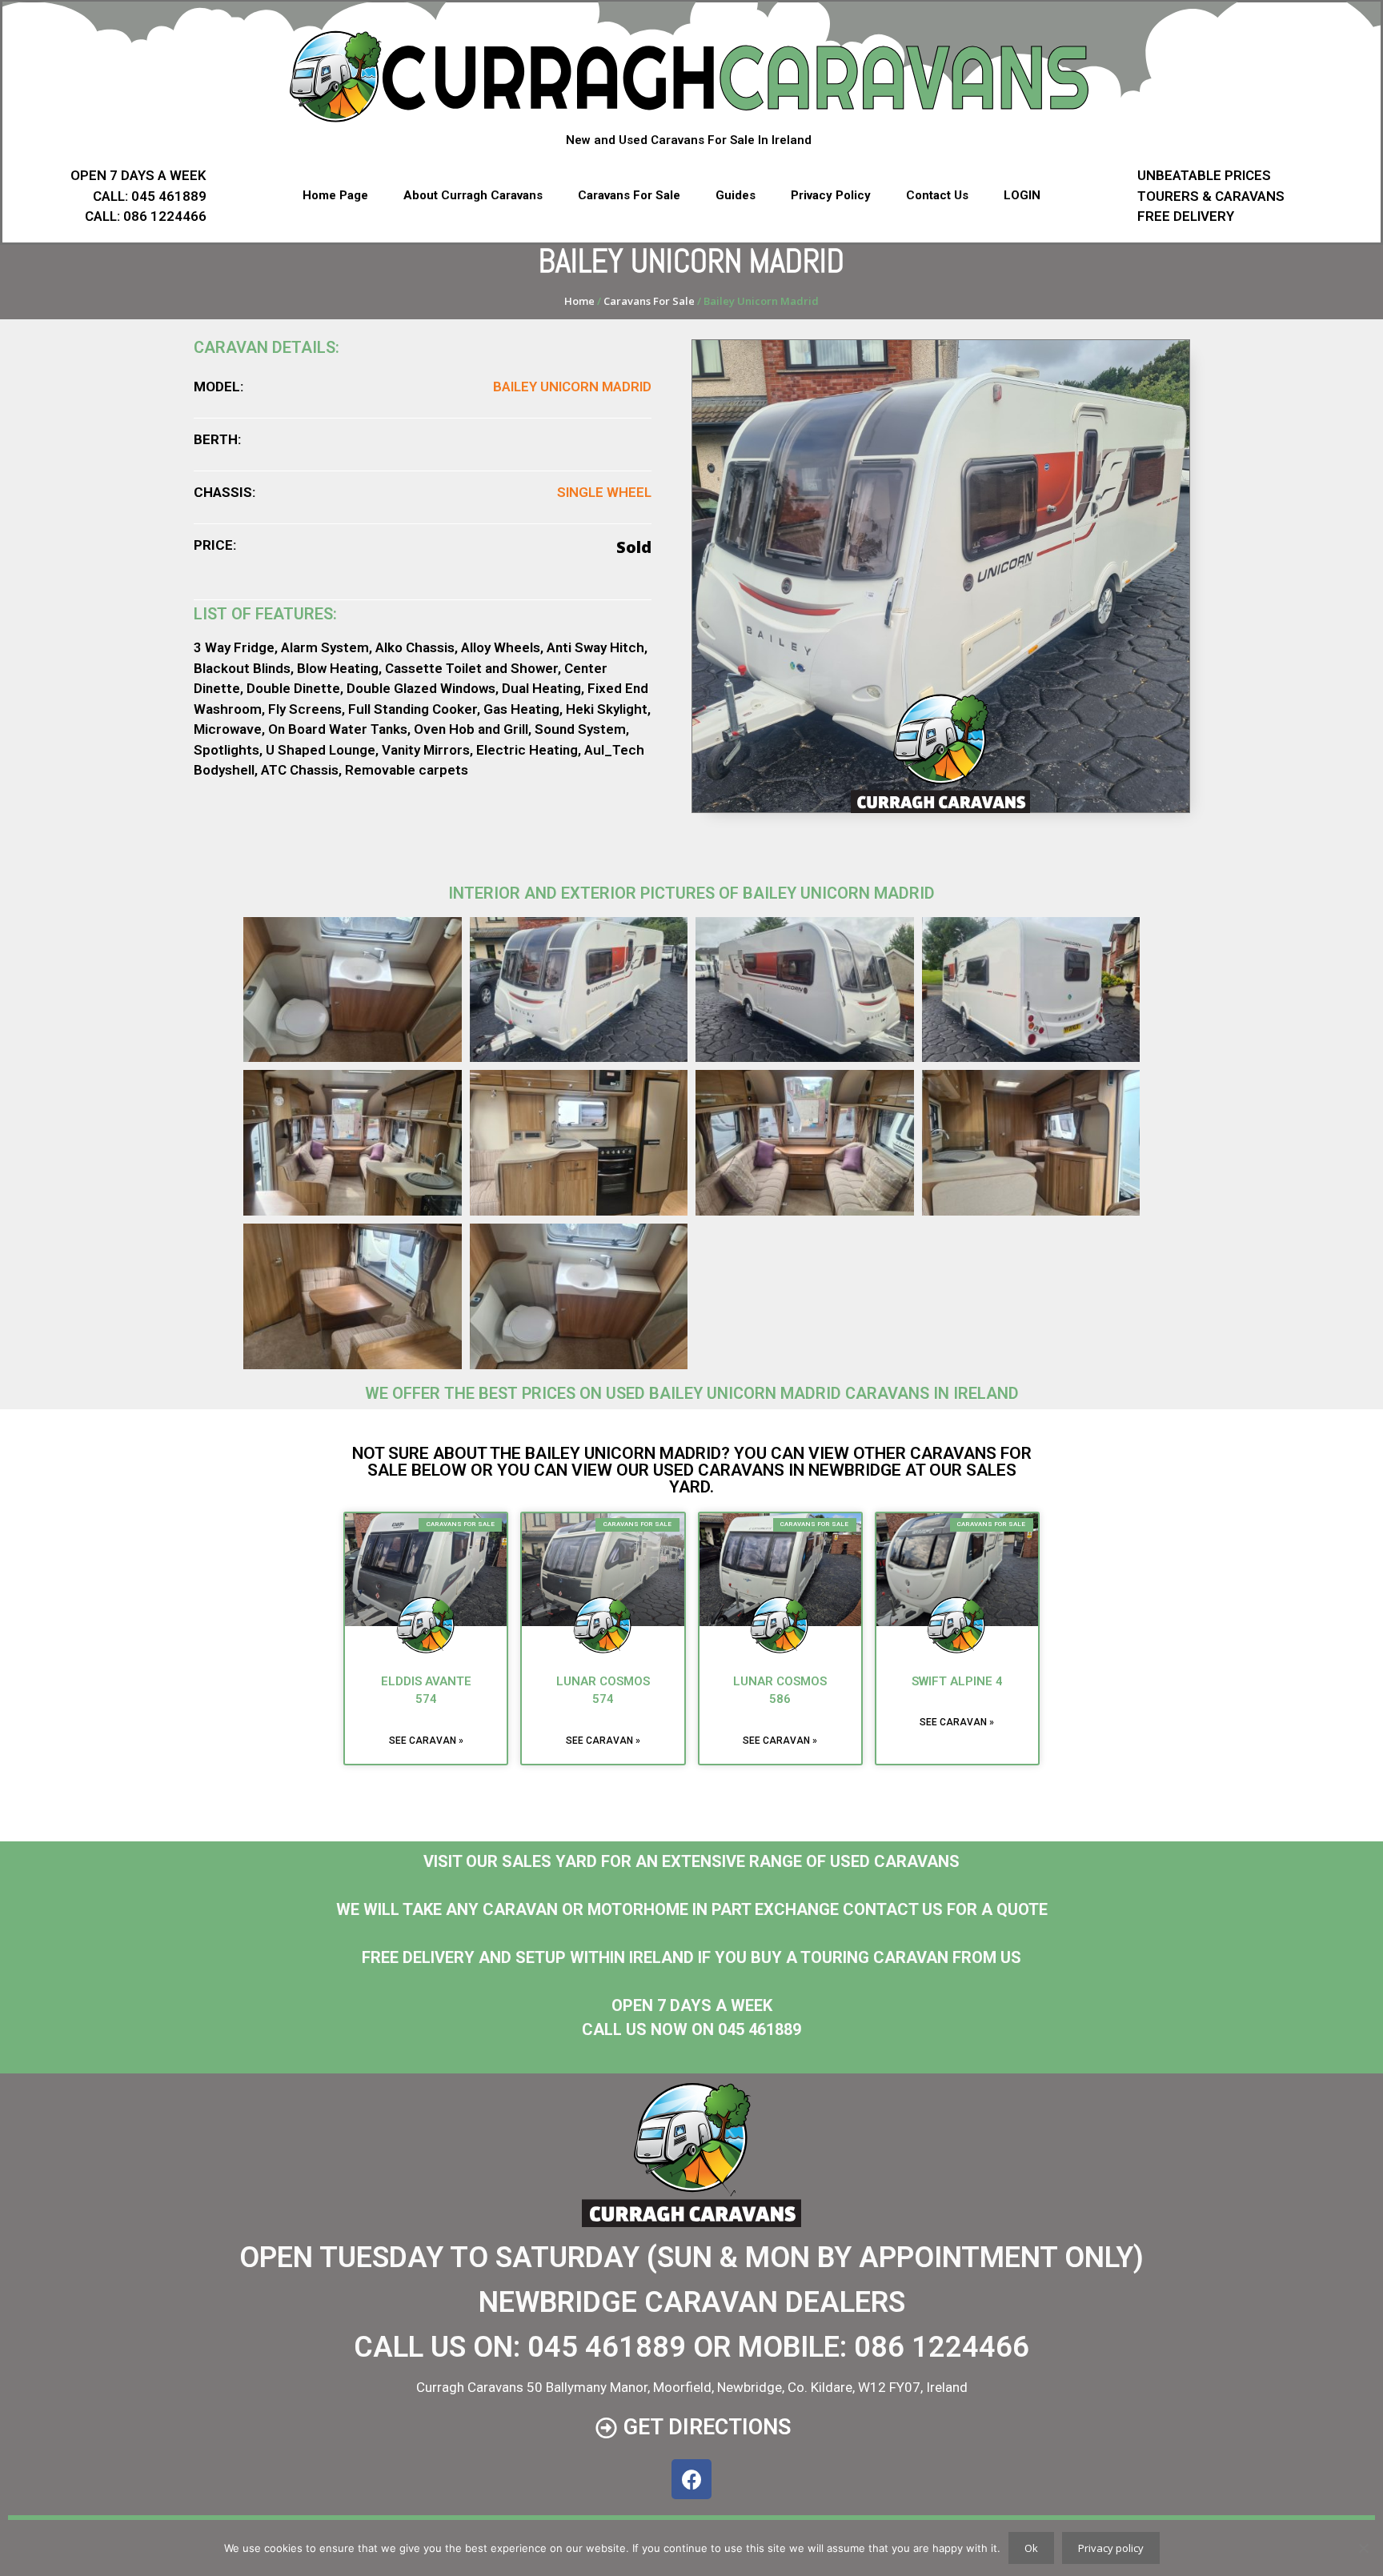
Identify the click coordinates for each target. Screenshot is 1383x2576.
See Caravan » (426, 1741)
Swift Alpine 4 (957, 1681)
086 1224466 (942, 2347)
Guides (736, 195)
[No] (1363, 2548)
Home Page (335, 195)
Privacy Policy (831, 195)
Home (579, 301)
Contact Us (937, 195)
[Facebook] (691, 2479)
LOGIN (1022, 195)
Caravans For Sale (629, 195)
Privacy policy (1111, 2548)
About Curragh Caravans (473, 195)
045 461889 (607, 2347)
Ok (1031, 2548)
